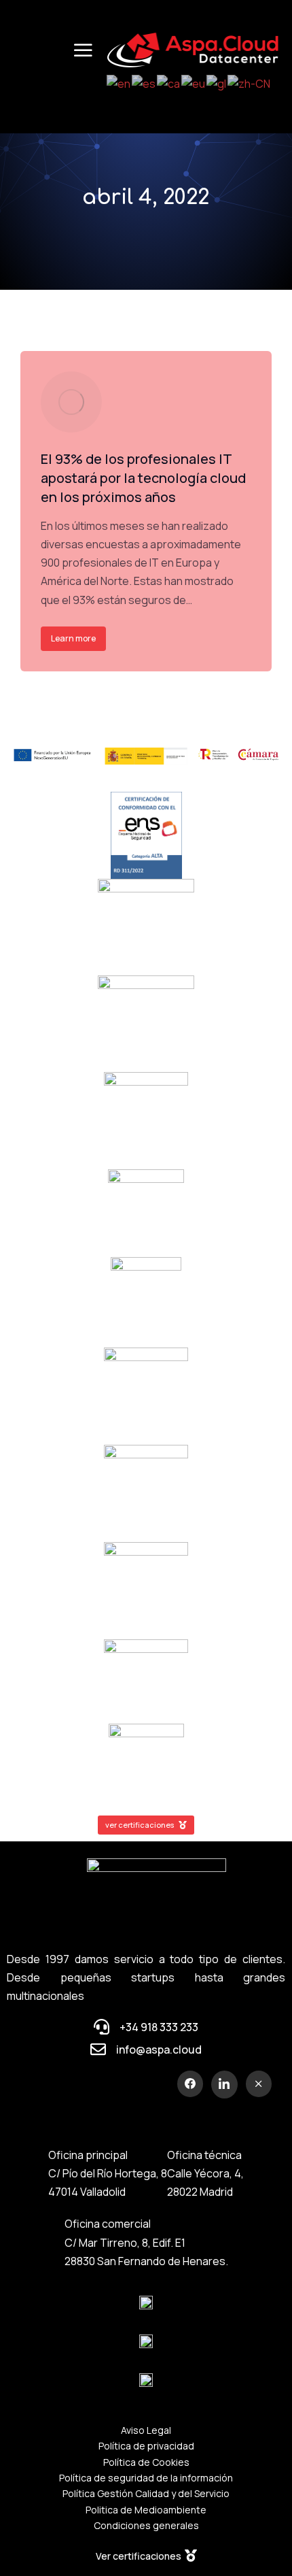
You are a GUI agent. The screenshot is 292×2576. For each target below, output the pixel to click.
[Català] (169, 83)
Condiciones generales (146, 2525)
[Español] (144, 83)
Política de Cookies (146, 2462)
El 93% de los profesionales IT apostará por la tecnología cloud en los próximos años (143, 478)
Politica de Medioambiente (146, 2510)
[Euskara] (194, 83)
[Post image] (71, 402)
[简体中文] (250, 83)
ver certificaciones (140, 1825)
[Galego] (217, 83)
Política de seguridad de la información (146, 2478)
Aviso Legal (146, 2430)
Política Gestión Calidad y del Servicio (146, 2493)
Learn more (73, 638)
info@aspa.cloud (159, 2050)
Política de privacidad (146, 2446)
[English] (119, 83)
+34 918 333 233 (159, 2027)
